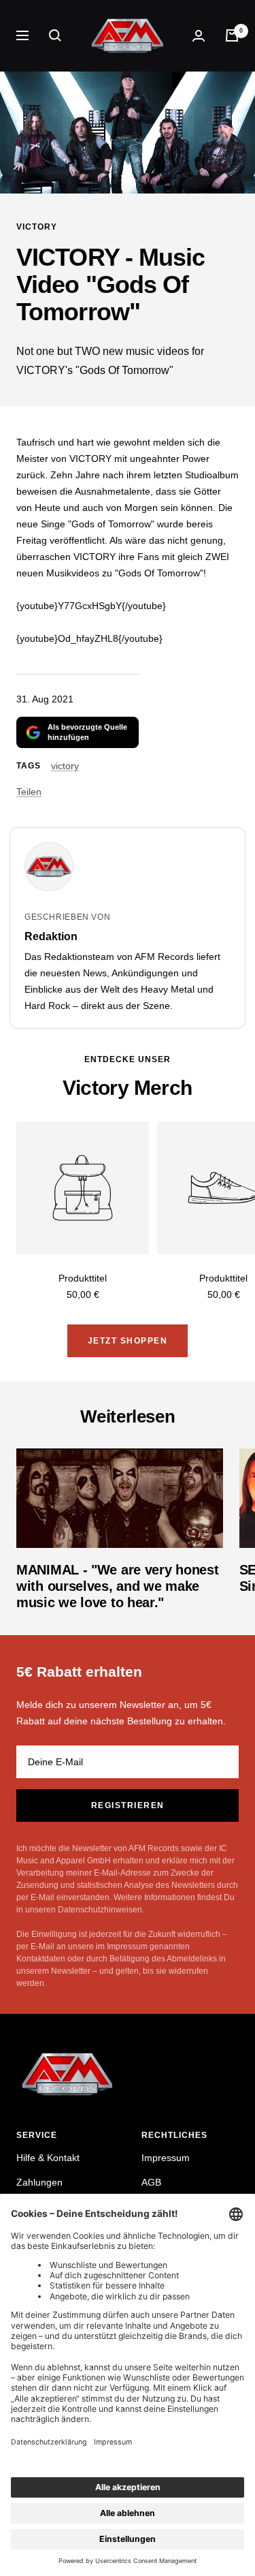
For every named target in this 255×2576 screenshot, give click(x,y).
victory (37, 227)
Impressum (166, 2158)
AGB (151, 2182)
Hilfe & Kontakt (48, 2158)
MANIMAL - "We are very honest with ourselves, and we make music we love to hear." (117, 1586)
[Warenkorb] (232, 35)
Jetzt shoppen (128, 1341)
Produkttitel (83, 1278)
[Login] (199, 36)
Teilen (29, 792)
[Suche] (55, 35)
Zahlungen (39, 2182)
